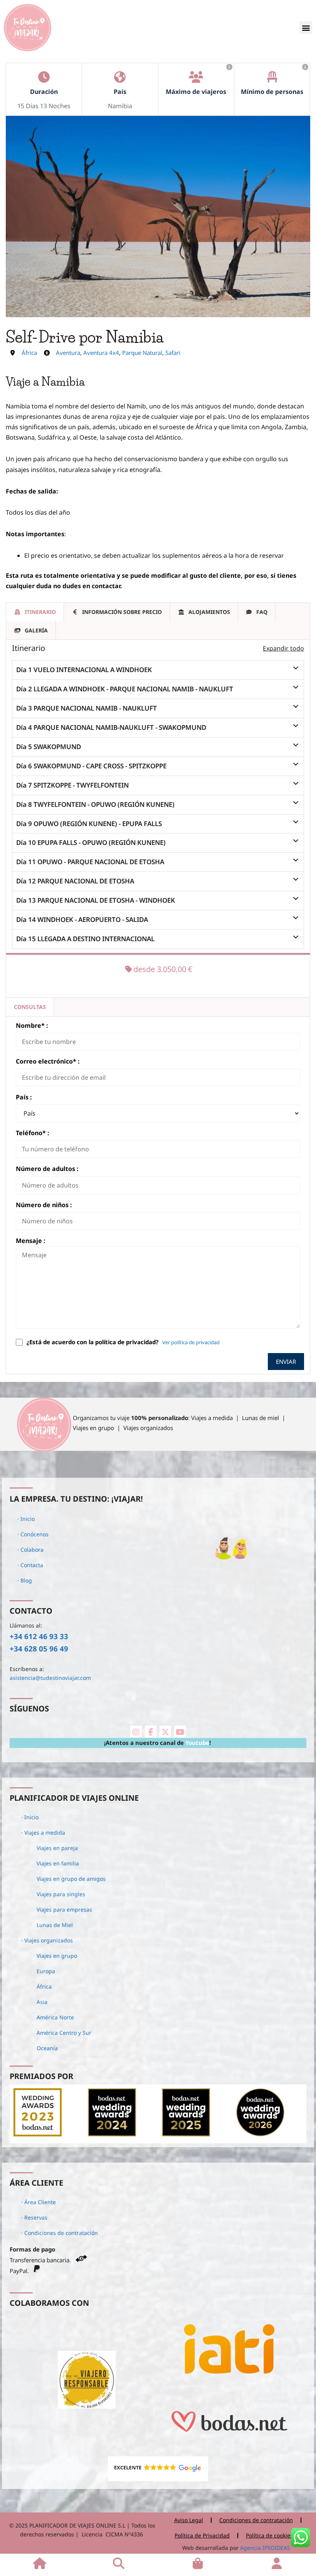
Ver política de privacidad (191, 1342)
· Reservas (34, 2217)
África (29, 353)
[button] (306, 28)
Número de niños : (44, 1205)
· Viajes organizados (47, 1940)
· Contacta (30, 1565)
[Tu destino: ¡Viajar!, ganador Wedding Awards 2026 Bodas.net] (260, 2134)
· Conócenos (33, 1534)
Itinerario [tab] (40, 612)
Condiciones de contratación (256, 2520)
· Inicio (26, 1519)
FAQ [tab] (262, 612)
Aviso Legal (189, 2520)
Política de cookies (269, 2535)
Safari (173, 353)
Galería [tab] (36, 630)
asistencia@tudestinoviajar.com (50, 1678)
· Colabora (30, 1550)
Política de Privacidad (202, 2535)
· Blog (25, 1580)
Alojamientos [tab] (209, 612)
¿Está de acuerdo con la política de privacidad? (92, 1342)
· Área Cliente (39, 2202)
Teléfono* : (33, 1133)
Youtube (197, 1743)
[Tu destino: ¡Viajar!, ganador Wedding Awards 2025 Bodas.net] (186, 2134)
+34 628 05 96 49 (39, 1648)
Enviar (286, 1362)
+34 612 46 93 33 (39, 1636)
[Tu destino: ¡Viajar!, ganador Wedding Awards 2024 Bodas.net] (112, 2134)
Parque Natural (142, 353)
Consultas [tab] (30, 1007)
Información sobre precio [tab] (122, 612)
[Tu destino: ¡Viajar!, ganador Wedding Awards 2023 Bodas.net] (38, 2134)
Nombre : (32, 1025)
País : (24, 1097)
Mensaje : (31, 1241)
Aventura (68, 353)
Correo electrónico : (48, 1061)
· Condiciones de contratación (60, 2233)
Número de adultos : (47, 1169)
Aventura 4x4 (101, 353)
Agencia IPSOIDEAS (264, 2548)
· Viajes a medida (43, 1832)
